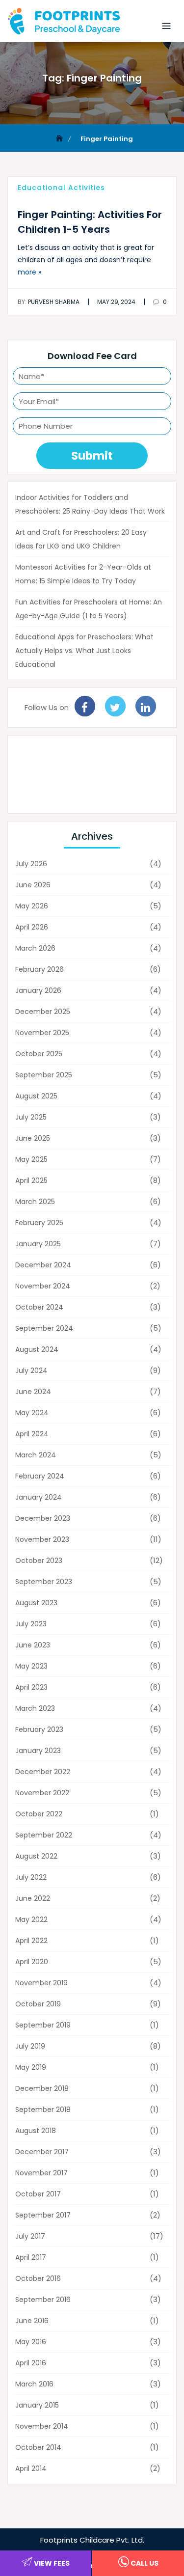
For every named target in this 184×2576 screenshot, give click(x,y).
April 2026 (32, 927)
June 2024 (33, 1392)
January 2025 (38, 1244)
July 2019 (30, 2046)
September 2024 (44, 1328)
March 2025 (35, 1202)
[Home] (60, 139)
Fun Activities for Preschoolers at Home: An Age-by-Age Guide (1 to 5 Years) (89, 609)
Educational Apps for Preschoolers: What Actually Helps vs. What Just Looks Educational (84, 651)
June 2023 (33, 1645)
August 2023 (36, 1603)
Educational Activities (61, 188)
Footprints (59, 2540)
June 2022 (33, 1898)
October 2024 (39, 1307)
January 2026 (38, 990)
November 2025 (42, 1033)
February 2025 (39, 1223)
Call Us (144, 2563)
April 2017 (31, 2257)
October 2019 (38, 2004)
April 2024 (32, 1434)
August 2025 (36, 1096)
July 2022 (31, 1877)
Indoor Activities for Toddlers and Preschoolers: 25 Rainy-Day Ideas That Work (90, 504)
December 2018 (42, 2088)
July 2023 (31, 1624)
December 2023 (43, 1518)
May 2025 (31, 1159)
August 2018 (36, 2131)
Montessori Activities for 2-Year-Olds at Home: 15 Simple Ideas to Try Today (83, 574)
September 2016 (43, 2300)
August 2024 (37, 1349)
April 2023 (31, 1687)
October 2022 (39, 1814)
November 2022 (42, 1793)
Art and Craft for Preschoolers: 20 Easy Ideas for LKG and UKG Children (81, 539)
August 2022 (36, 1856)
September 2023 (44, 1582)
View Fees (51, 2563)
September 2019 (43, 2025)
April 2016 (31, 2363)
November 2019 (41, 1983)
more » (29, 272)
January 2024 (39, 1497)
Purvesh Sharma (49, 302)
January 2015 (37, 2405)
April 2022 (31, 1941)
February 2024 (40, 1476)
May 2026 (32, 906)
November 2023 (42, 1539)
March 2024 (36, 1455)
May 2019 (31, 2067)
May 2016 (31, 2342)
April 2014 (31, 2468)
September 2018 (43, 2110)
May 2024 (32, 1413)
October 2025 (39, 1054)
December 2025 (43, 1012)
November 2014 (42, 2426)
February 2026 (39, 969)
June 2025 (33, 1138)
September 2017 (43, 2215)
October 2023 (39, 1561)
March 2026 (35, 948)
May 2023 (31, 1666)
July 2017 (30, 2236)
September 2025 (44, 1075)
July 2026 (31, 864)
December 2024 (43, 1265)
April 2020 (32, 1962)
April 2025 (31, 1180)
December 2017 (42, 2152)
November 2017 (41, 2173)
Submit (92, 456)
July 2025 (31, 1117)
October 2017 (38, 2194)
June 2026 (33, 885)
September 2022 (44, 1835)
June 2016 (32, 2321)
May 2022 (31, 1919)
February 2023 (39, 1729)
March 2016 (34, 2384)
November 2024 (43, 1286)
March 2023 (35, 1708)
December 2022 (43, 1772)
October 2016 (38, 2278)
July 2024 (31, 1370)
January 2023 (38, 1751)
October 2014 (38, 2447)
